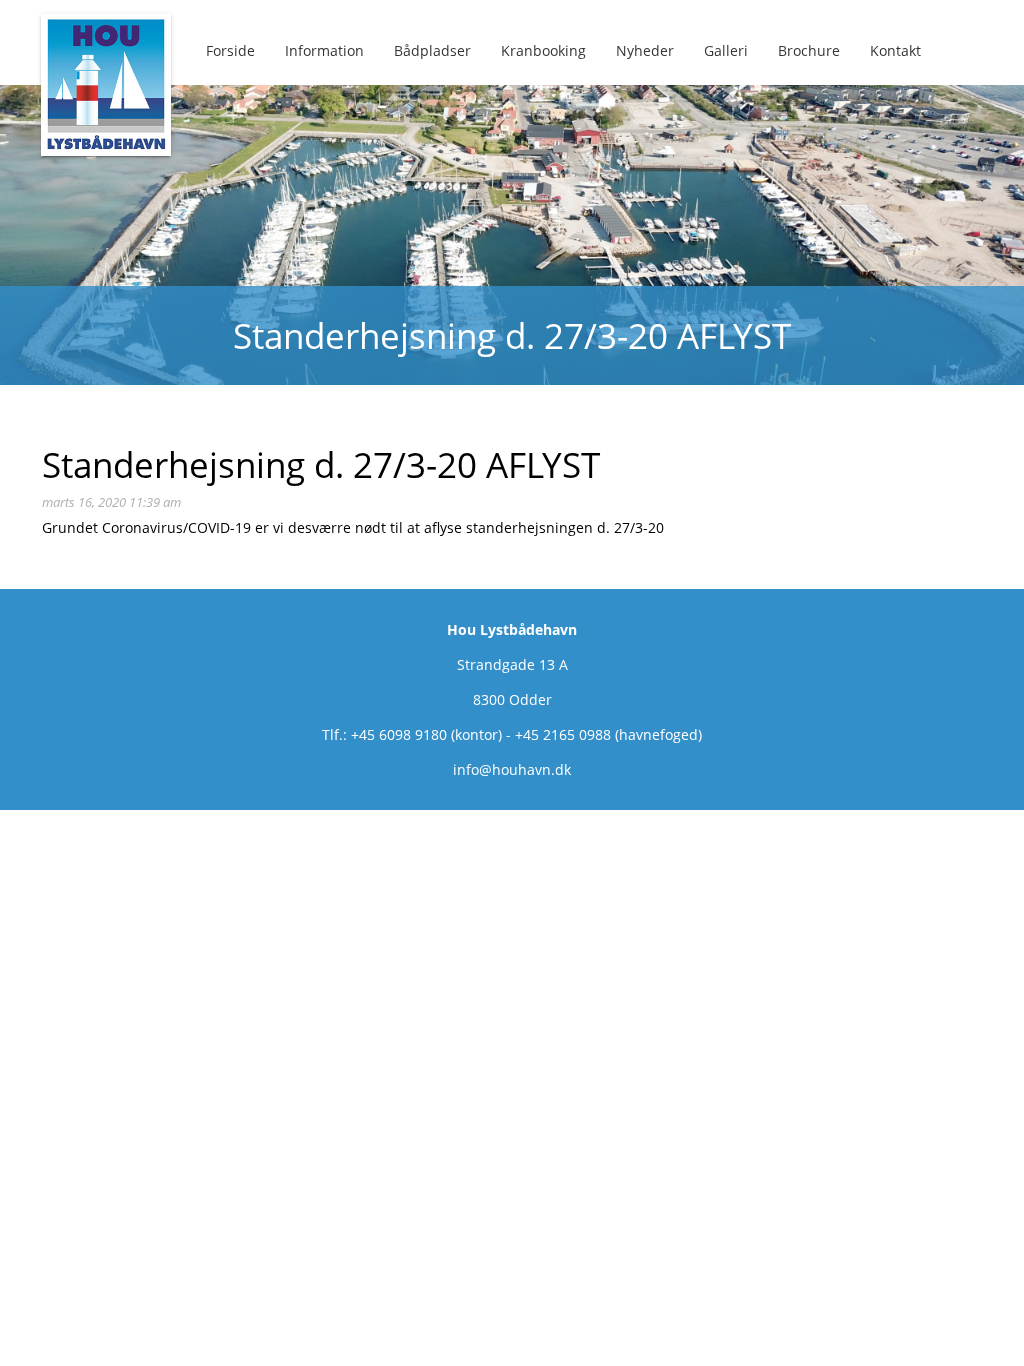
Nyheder (645, 50)
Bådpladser (432, 50)
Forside (230, 50)
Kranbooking (543, 50)
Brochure (809, 50)
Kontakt (895, 50)
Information (324, 50)
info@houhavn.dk (512, 769)
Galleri (726, 50)
